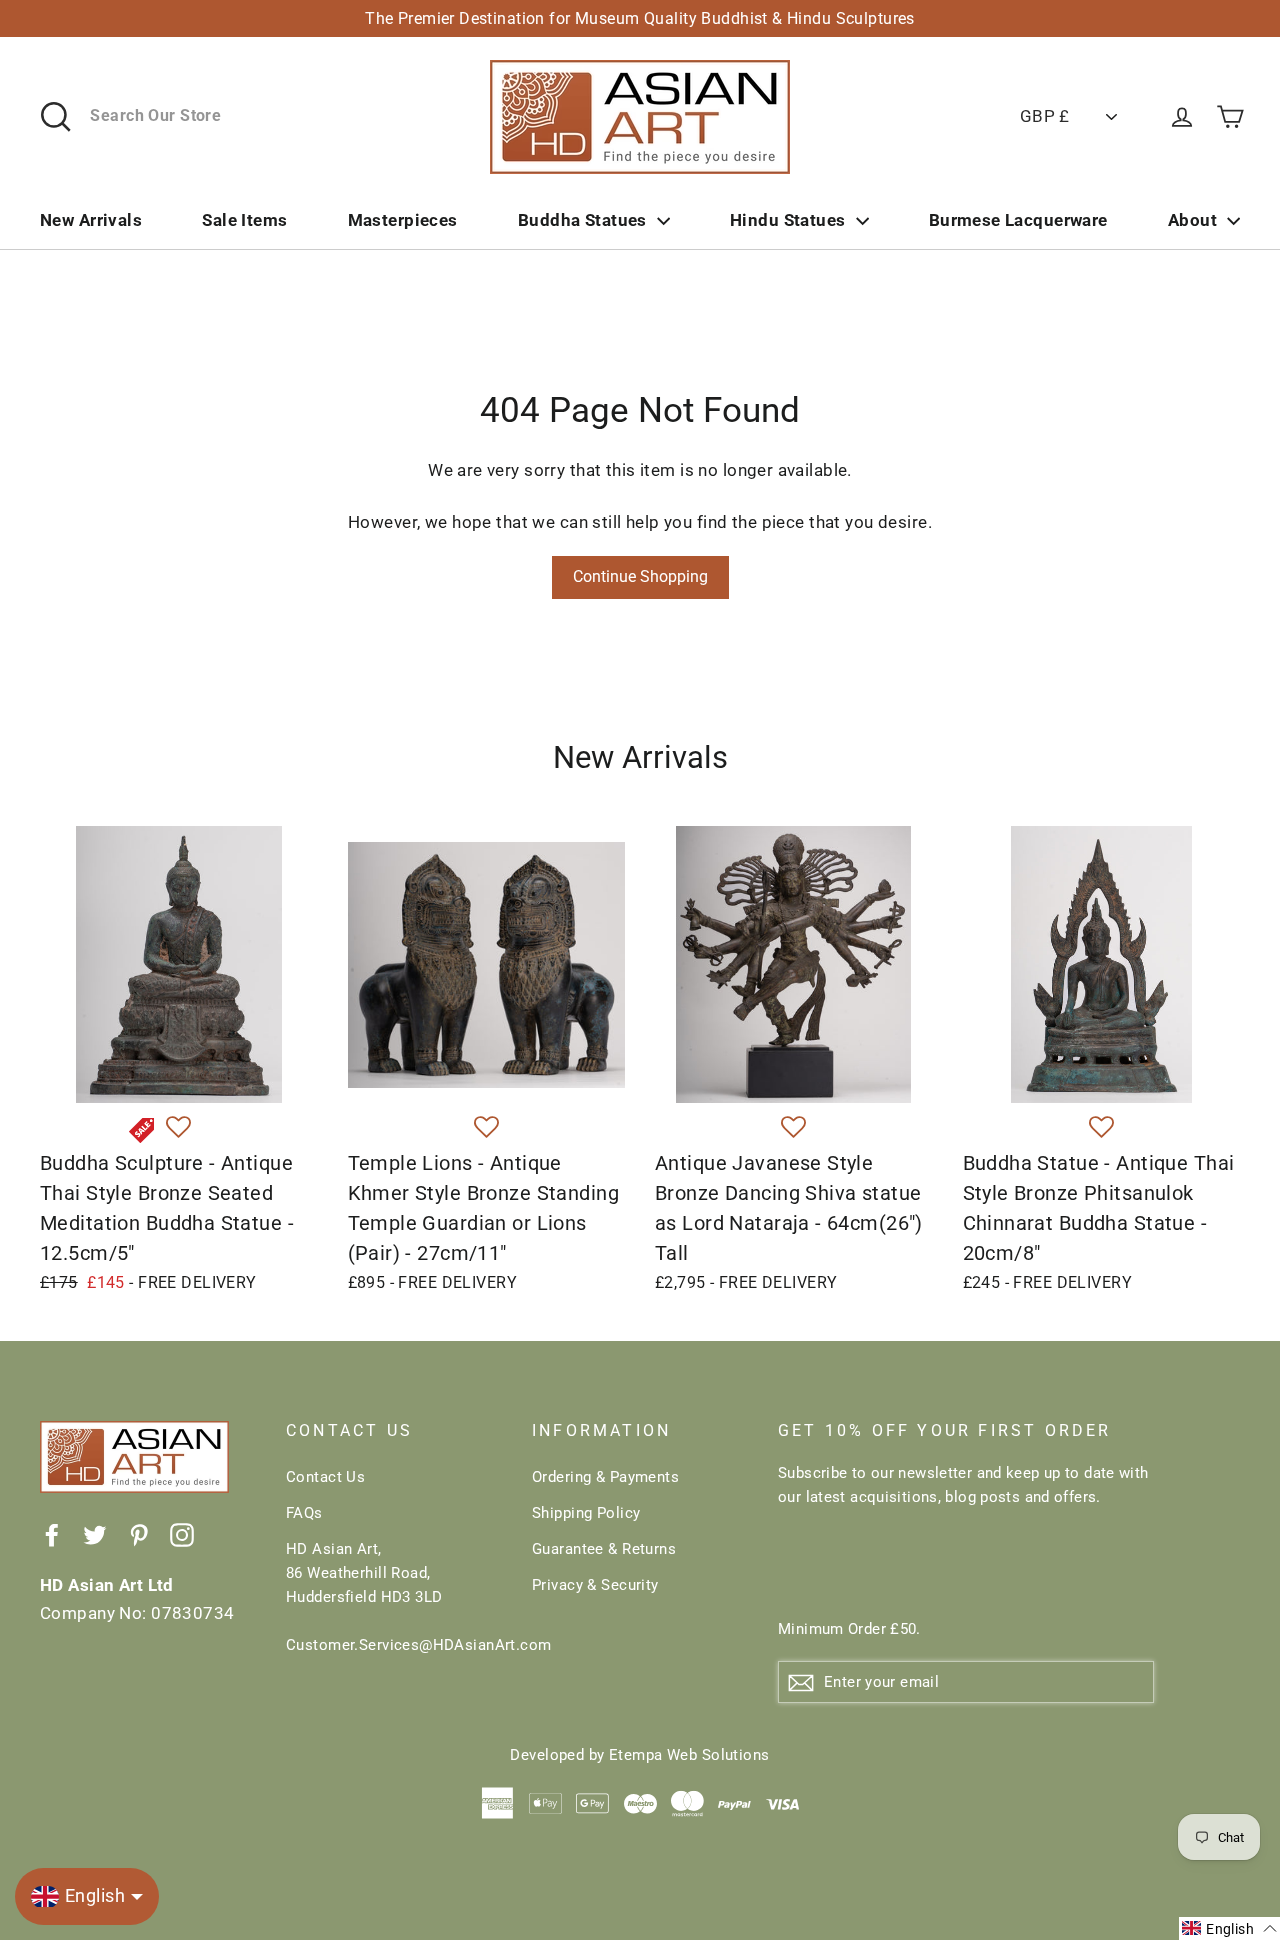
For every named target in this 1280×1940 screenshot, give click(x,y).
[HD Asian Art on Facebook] (52, 1533)
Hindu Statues (788, 220)
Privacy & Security (595, 1585)
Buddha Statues (582, 220)
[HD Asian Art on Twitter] (95, 1533)
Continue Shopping (640, 576)
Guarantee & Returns (604, 1549)
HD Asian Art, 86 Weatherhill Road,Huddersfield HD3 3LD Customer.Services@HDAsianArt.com (394, 1597)
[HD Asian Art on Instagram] (182, 1533)
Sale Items (244, 220)
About (1192, 220)
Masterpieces (403, 220)
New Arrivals (91, 220)
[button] (178, 1128)
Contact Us (325, 1477)
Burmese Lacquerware (1018, 220)
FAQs (304, 1513)
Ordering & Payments (605, 1477)
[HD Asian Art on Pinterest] (139, 1533)
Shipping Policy (586, 1513)
